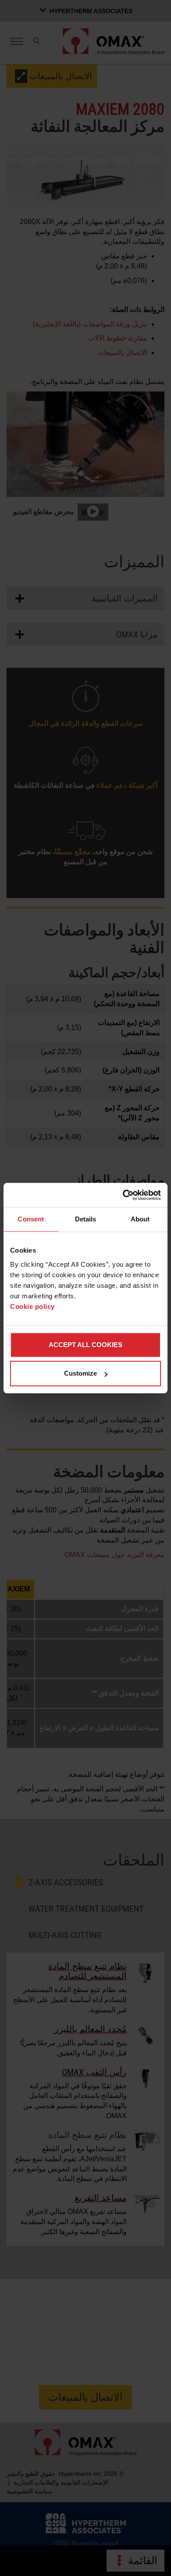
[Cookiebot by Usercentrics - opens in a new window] (123, 1195)
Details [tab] (86, 1219)
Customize (80, 1373)
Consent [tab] (31, 1219)
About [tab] (140, 1219)
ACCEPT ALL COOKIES (85, 1345)
